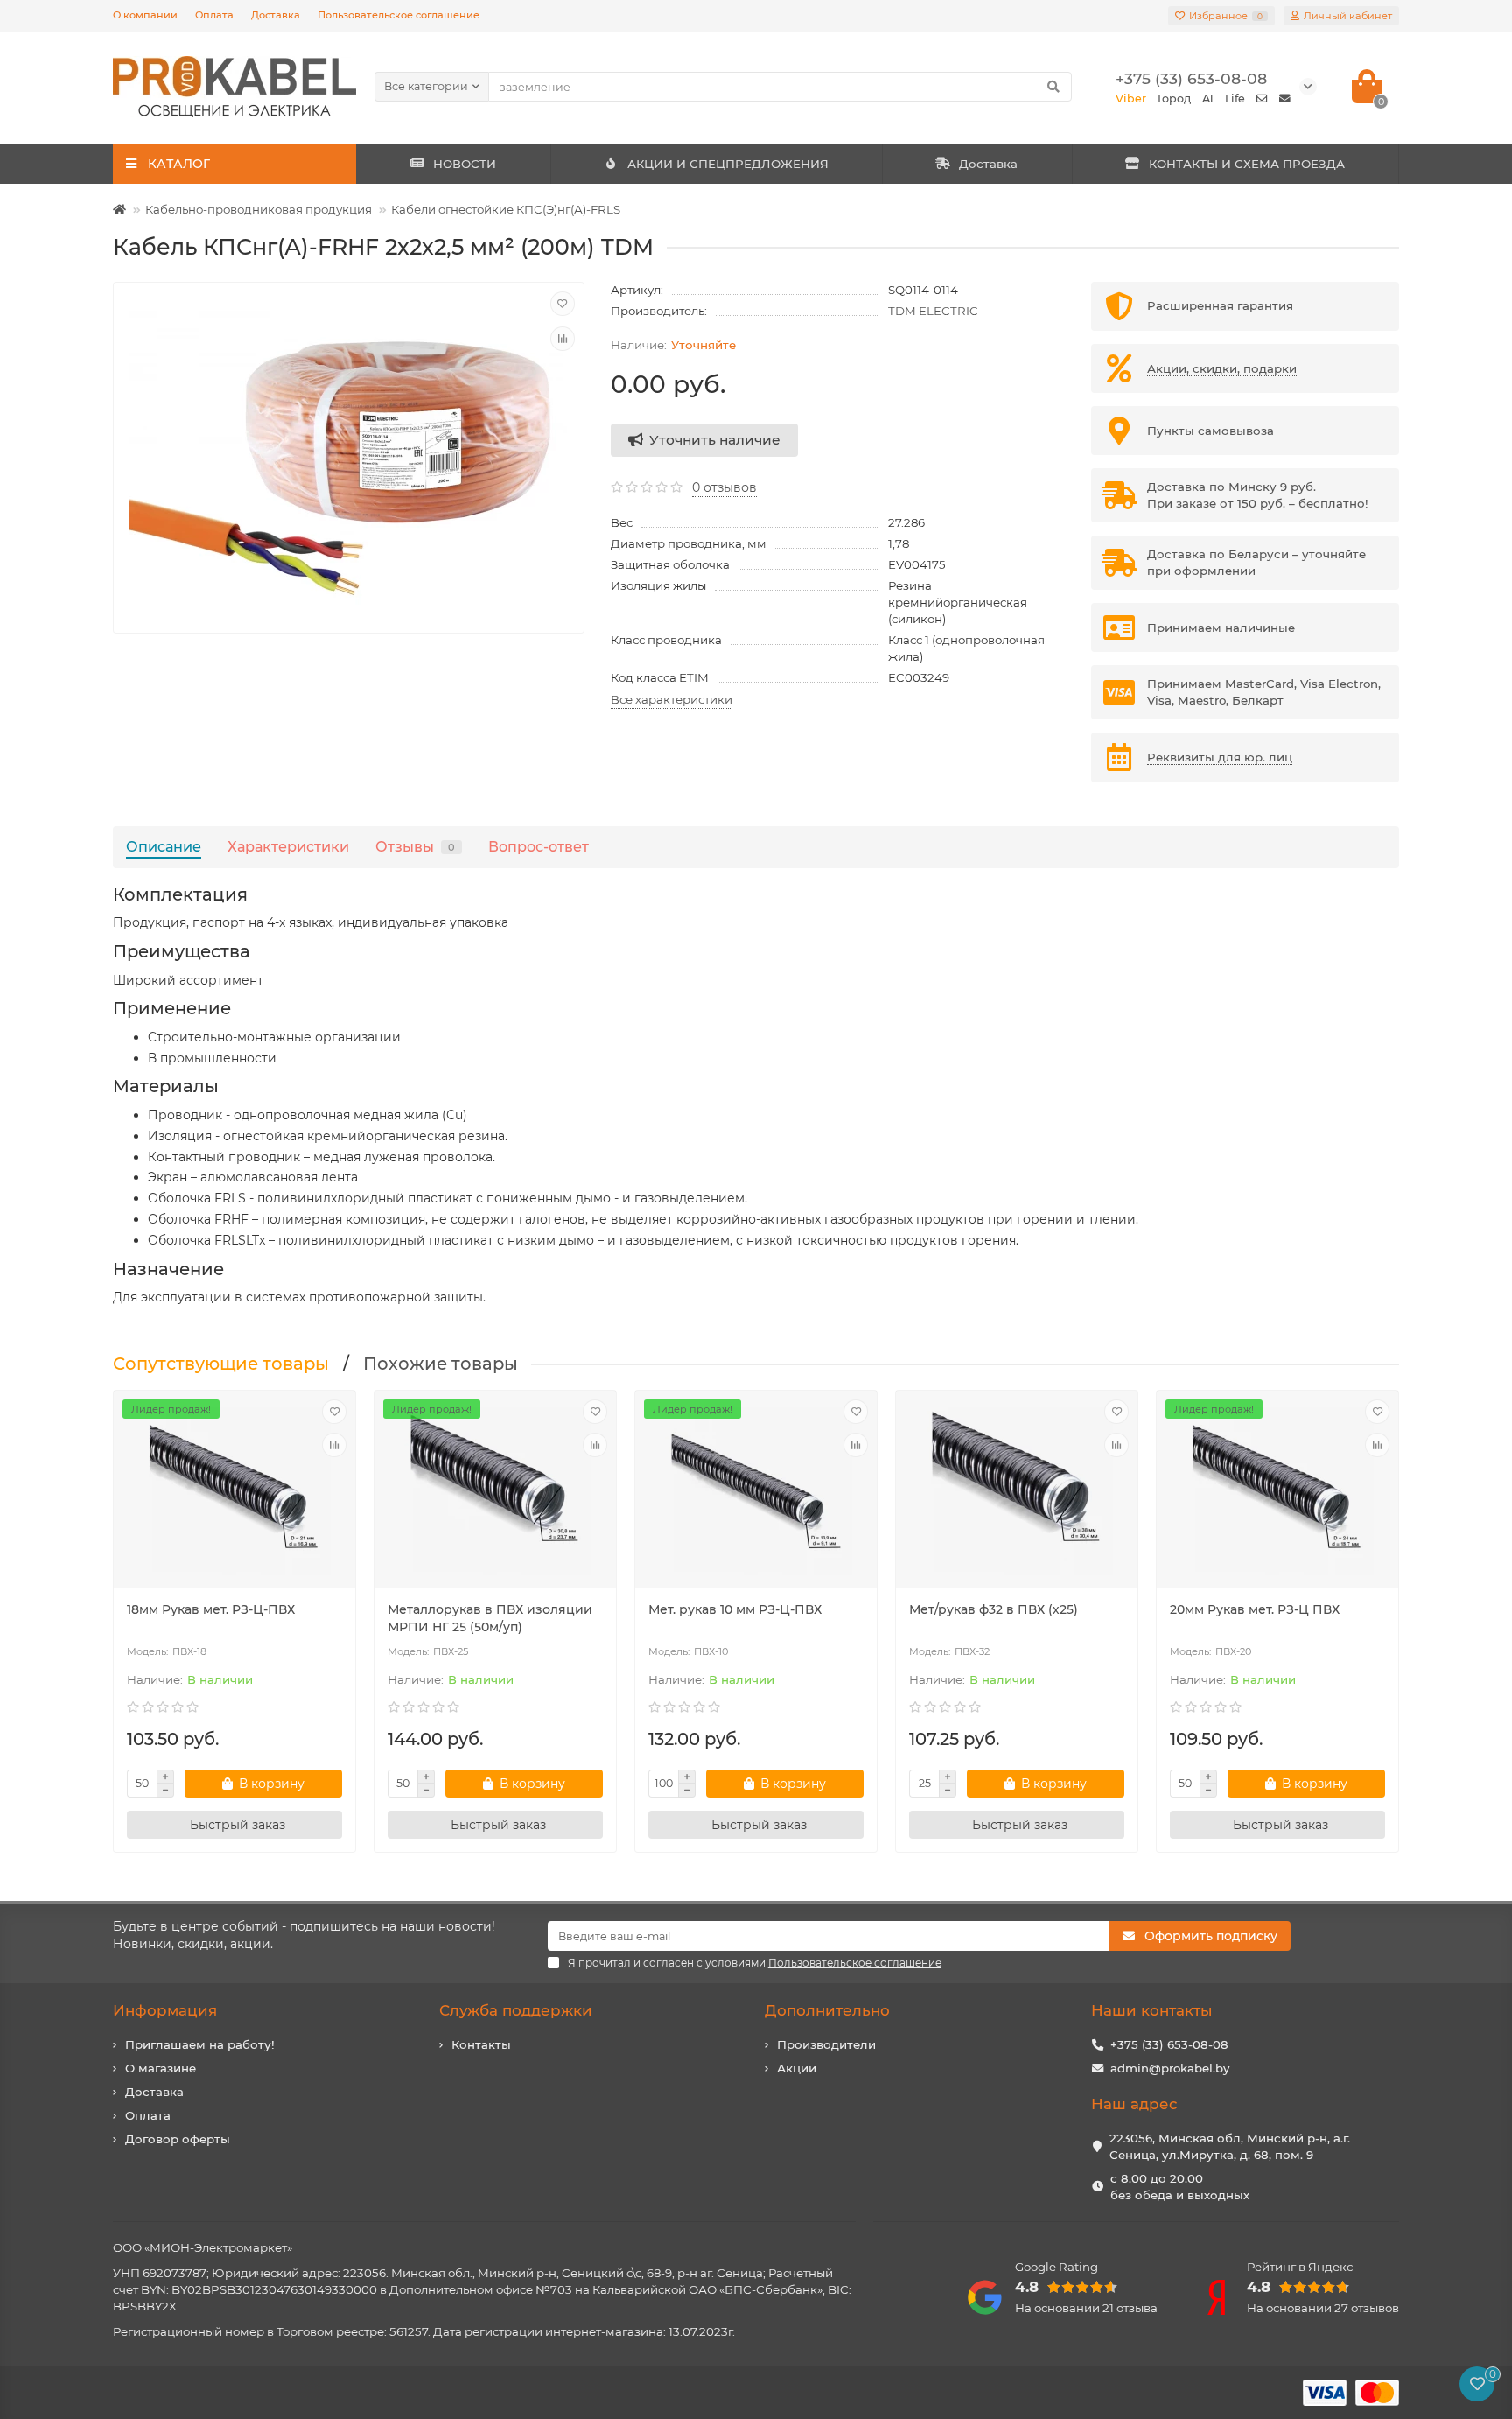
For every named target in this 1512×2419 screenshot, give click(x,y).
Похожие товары (441, 1364)
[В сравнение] (563, 339)
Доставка (276, 15)
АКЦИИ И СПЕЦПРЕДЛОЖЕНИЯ (728, 164)
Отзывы (415, 846)
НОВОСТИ (465, 164)
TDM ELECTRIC (933, 311)
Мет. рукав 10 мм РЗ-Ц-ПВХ (735, 1609)
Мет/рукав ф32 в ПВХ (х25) (994, 1609)
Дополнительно (827, 2010)
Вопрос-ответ (539, 846)
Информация (165, 2010)
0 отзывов (724, 487)
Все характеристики (672, 699)
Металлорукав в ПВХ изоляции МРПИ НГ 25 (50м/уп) (490, 1618)
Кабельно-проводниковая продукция (259, 209)
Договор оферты (178, 2139)
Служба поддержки (516, 2010)
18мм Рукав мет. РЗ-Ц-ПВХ (211, 1609)
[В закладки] (563, 304)
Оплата (214, 15)
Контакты (481, 2044)
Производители (826, 2044)
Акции (797, 2068)
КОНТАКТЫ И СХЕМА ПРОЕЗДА (1247, 164)
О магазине (161, 2068)
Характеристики (288, 846)
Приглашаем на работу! (200, 2044)
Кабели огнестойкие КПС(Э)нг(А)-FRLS (506, 209)
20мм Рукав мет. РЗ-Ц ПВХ (1255, 1609)
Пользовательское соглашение (399, 15)
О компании (145, 15)
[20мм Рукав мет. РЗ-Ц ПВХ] (1277, 1491)
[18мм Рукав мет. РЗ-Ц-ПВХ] (234, 1491)
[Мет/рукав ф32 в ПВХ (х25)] (1017, 1491)
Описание (164, 846)
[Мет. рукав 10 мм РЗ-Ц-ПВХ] (756, 1491)
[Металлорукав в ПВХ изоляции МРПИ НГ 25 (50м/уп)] (495, 1491)
